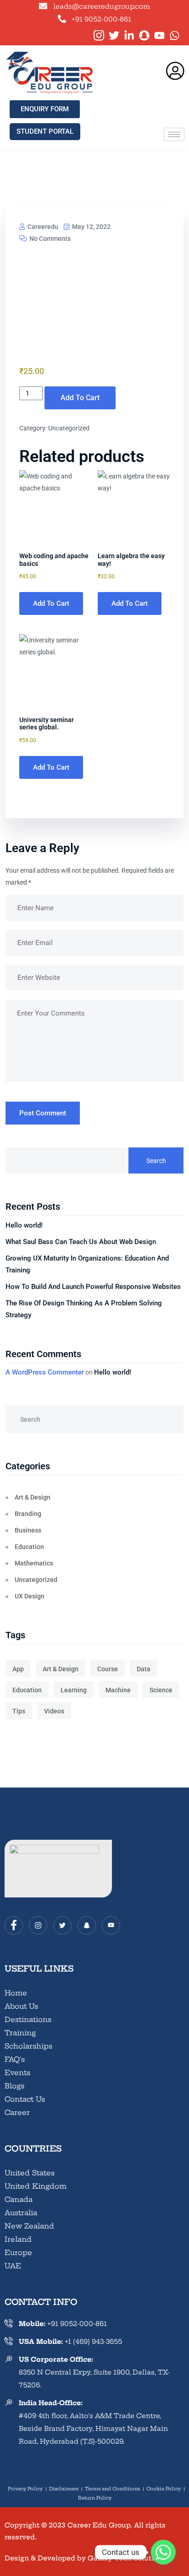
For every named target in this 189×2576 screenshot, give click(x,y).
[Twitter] (62, 1925)
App (18, 1669)
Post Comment (43, 1113)
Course (108, 1669)
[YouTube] (111, 1925)
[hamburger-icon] (174, 134)
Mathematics (34, 1563)
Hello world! (24, 1225)
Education (29, 1547)
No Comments (49, 239)
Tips (19, 1711)
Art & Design (33, 1497)
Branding (28, 1514)
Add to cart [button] (51, 603)
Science (161, 1690)
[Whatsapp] (163, 2552)
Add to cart (80, 398)
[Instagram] (38, 1925)
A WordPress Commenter (45, 1372)
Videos (54, 1711)
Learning (74, 1690)
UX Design (30, 1596)
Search (156, 1161)
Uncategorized (69, 428)
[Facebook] (14, 1925)
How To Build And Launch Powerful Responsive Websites (93, 1287)
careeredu (42, 227)
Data (144, 1669)
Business (28, 1530)
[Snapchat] (87, 1925)
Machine (118, 1690)
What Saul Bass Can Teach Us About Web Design (81, 1242)
